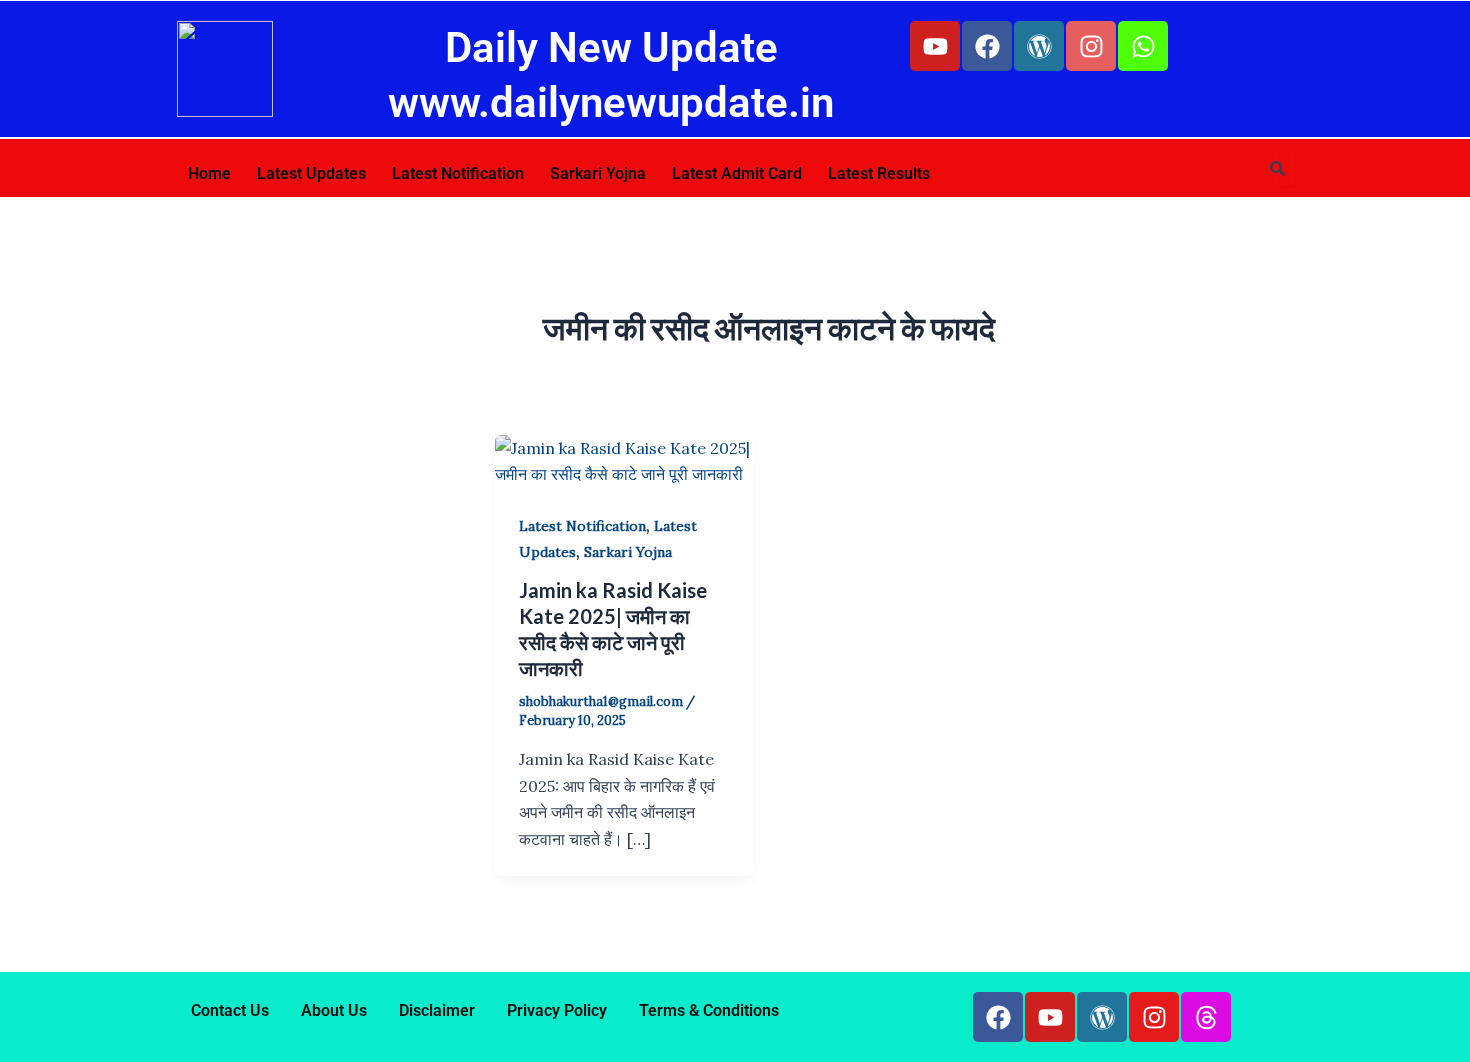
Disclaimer (437, 1010)
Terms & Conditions (709, 1010)
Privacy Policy (557, 1010)
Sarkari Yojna (598, 173)
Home (209, 173)
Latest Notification (458, 173)
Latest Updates (311, 173)
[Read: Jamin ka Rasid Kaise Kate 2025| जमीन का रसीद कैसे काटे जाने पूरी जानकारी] (624, 459)
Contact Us (230, 1010)
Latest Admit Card (737, 173)
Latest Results (879, 173)
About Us (334, 1010)
